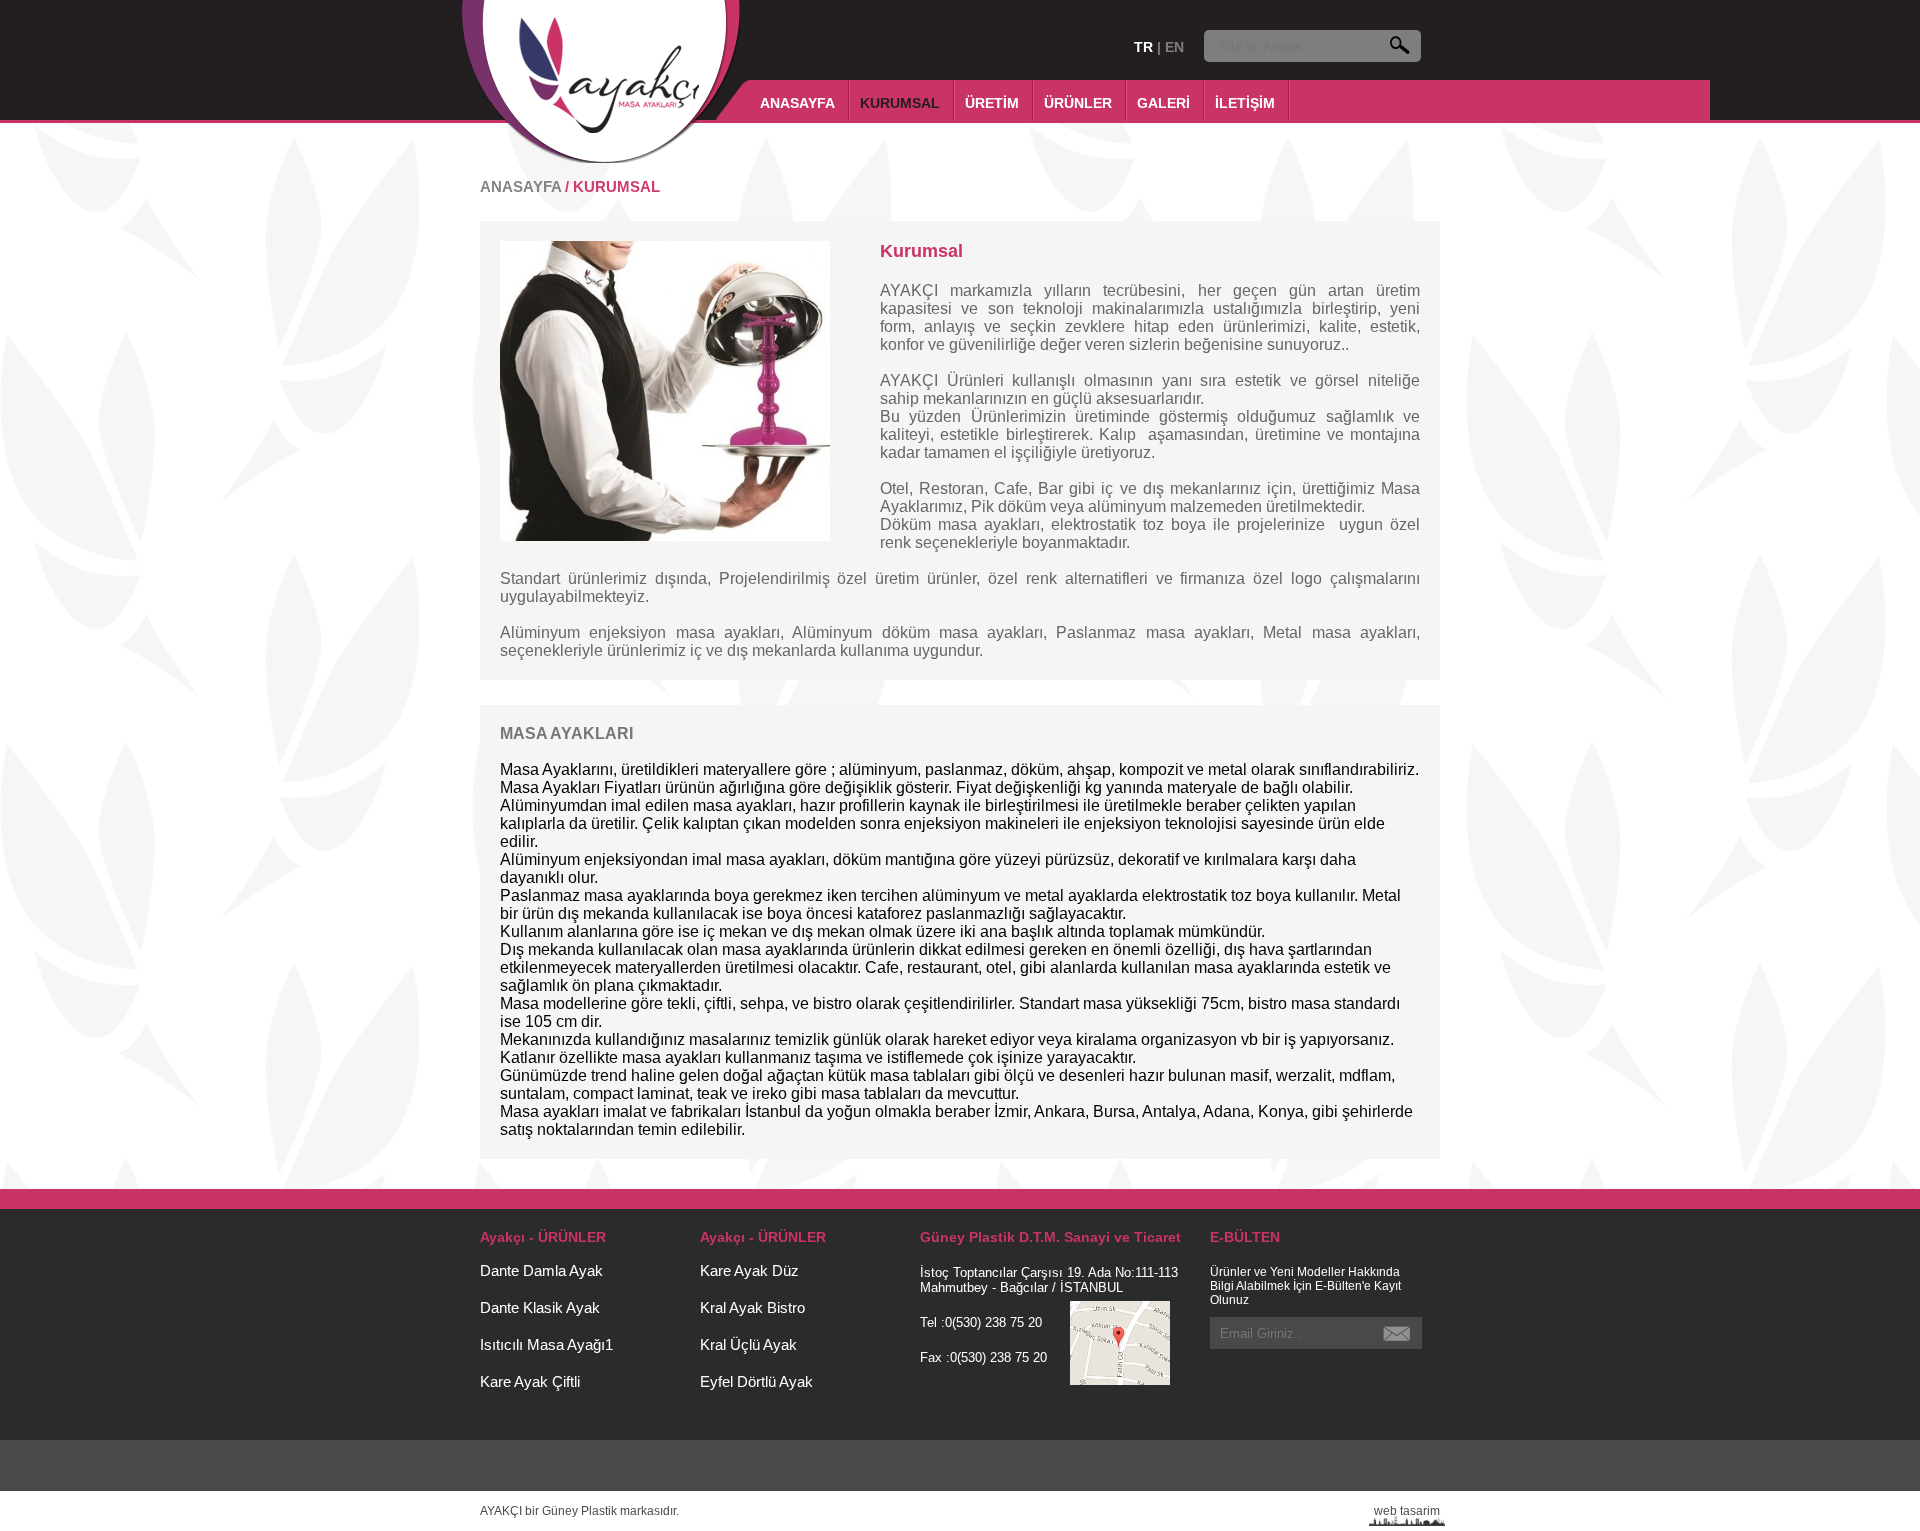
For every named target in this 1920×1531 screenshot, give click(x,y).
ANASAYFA (797, 103)
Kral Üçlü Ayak (748, 1344)
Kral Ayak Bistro (752, 1307)
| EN (1170, 47)
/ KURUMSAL (612, 186)
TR (1145, 47)
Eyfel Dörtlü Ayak (756, 1381)
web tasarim (1407, 1511)
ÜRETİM (992, 103)
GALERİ (1163, 103)
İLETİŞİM (1245, 103)
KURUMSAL (900, 103)
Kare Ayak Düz (749, 1270)
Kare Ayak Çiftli (530, 1381)
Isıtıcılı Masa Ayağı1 (546, 1344)
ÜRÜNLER (1078, 103)
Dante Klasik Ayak (540, 1307)
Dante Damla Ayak (541, 1270)
